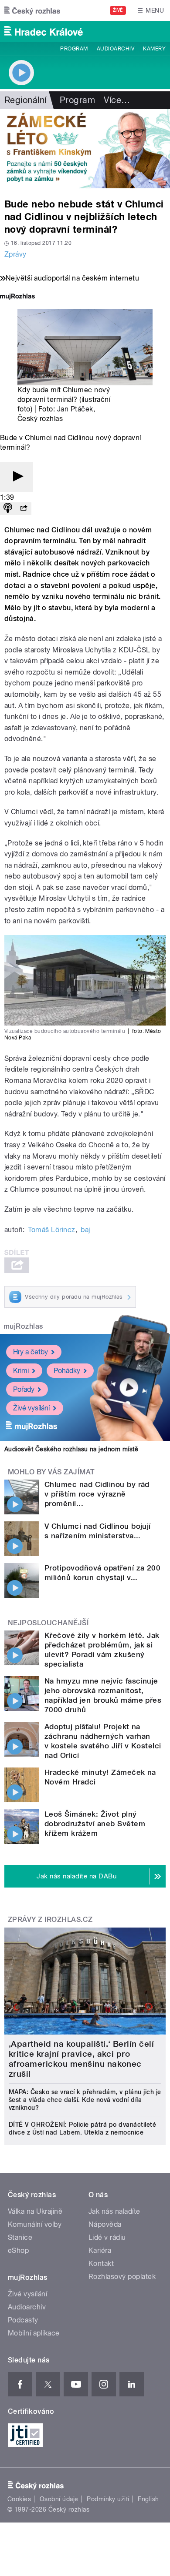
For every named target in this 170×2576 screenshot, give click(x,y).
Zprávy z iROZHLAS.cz (50, 1919)
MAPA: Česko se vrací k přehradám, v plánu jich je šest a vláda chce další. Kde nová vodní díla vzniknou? (85, 2100)
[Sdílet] (24, 509)
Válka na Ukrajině (35, 2211)
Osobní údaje (59, 2499)
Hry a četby (31, 1352)
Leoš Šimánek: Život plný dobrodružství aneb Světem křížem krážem (95, 1824)
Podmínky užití (108, 2499)
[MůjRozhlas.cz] (17, 297)
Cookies (19, 2499)
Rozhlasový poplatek (122, 2277)
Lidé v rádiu (107, 2237)
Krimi (21, 1371)
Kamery (154, 49)
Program (74, 49)
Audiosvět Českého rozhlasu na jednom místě (71, 1449)
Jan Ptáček (75, 409)
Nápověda (105, 2224)
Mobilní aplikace (34, 2333)
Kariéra (100, 2250)
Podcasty (23, 2320)
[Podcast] (8, 509)
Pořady (24, 1389)
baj (85, 1230)
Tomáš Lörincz (51, 1230)
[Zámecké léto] (85, 149)
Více (117, 100)
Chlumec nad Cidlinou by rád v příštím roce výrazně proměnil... (97, 1494)
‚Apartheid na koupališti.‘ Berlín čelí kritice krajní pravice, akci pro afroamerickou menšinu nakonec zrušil (81, 2059)
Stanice (20, 2237)
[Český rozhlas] (32, 10)
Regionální (25, 100)
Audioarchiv (116, 49)
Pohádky (67, 1371)
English (148, 2499)
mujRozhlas (23, 1326)
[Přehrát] (17, 477)
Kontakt (101, 2264)
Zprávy (15, 254)
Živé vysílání (31, 1408)
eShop (18, 2250)
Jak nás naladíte (114, 2211)
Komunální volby (35, 2224)
